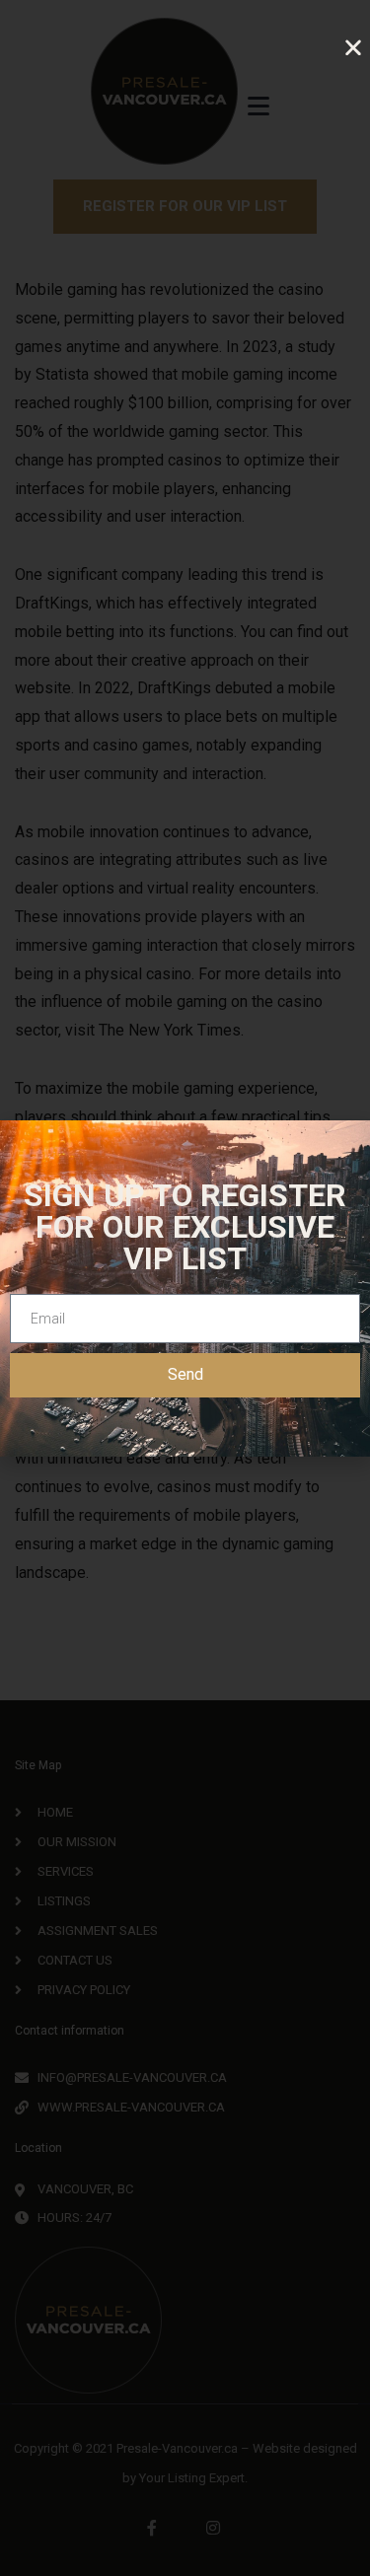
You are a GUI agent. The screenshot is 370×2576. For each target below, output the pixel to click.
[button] (353, 48)
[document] (185, 1288)
